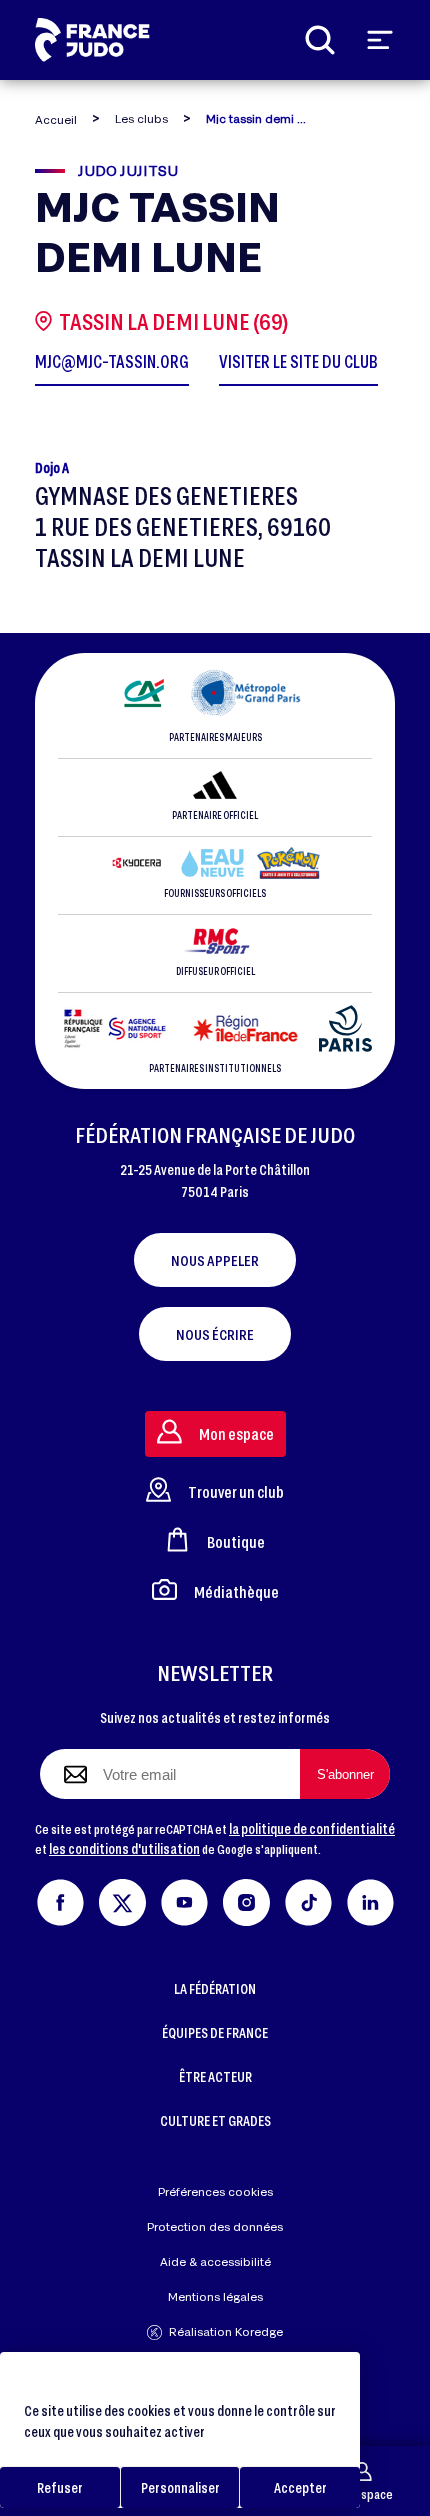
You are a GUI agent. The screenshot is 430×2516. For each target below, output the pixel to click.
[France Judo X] (122, 1899)
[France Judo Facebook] (60, 1899)
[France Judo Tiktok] (308, 1899)
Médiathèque (236, 1591)
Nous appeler (215, 1260)
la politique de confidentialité (312, 1828)
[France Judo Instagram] (246, 1899)
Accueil (56, 119)
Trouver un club (236, 1491)
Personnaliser (180, 2487)
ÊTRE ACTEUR (215, 2076)
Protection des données (215, 2226)
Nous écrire (215, 1334)
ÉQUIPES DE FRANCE (215, 2032)
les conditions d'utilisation (124, 1848)
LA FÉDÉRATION (215, 1988)
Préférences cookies (215, 2191)
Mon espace (361, 2493)
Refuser (60, 2487)
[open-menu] (380, 40)
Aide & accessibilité (215, 2261)
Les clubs (141, 118)
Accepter (300, 2487)
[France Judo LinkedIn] (370, 1899)
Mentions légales (215, 2296)
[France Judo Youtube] (184, 1899)
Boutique (236, 1541)
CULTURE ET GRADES (215, 2120)
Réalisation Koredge (226, 2331)
